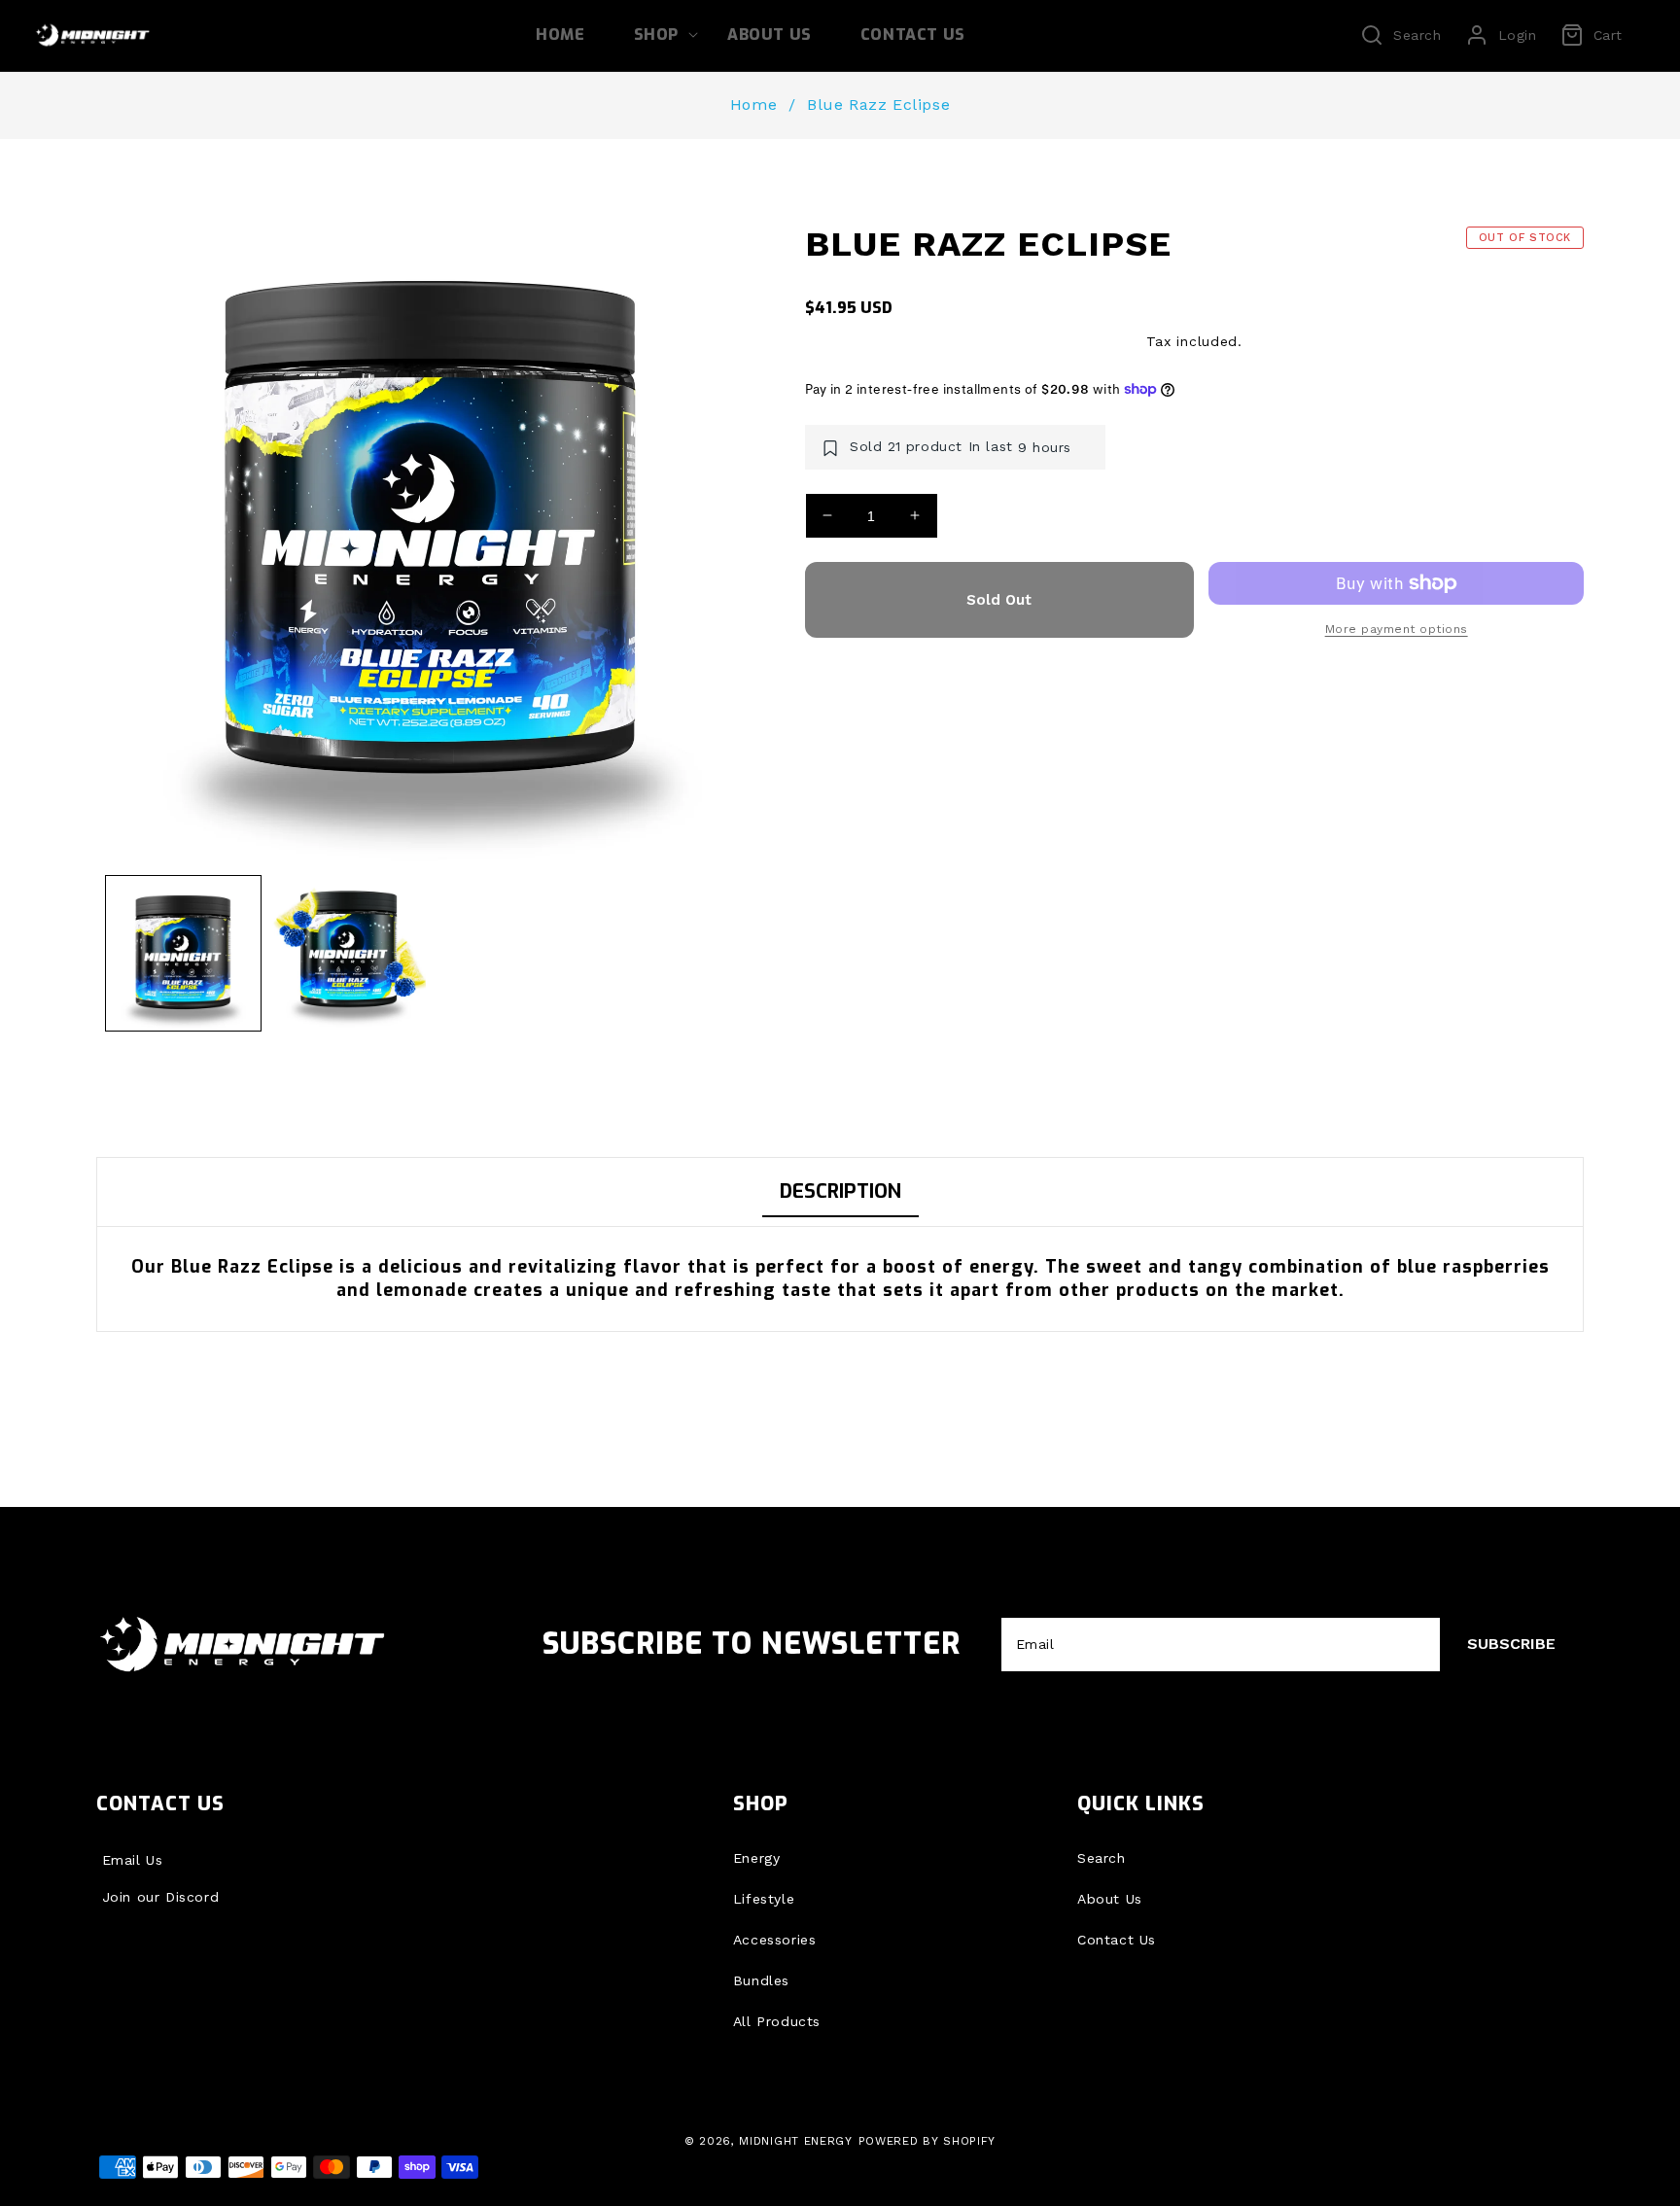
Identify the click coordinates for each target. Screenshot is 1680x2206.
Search (1102, 1858)
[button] (656, 35)
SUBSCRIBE (1511, 1644)
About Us (1110, 1899)
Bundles (761, 1980)
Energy (757, 1858)
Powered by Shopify (927, 2141)
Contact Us (1117, 1940)
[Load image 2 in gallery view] (349, 953)
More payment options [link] (1397, 629)
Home (753, 105)
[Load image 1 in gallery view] (183, 953)
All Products (777, 2021)
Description (840, 1191)
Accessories (775, 1940)
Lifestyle (764, 1899)
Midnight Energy (796, 2141)
